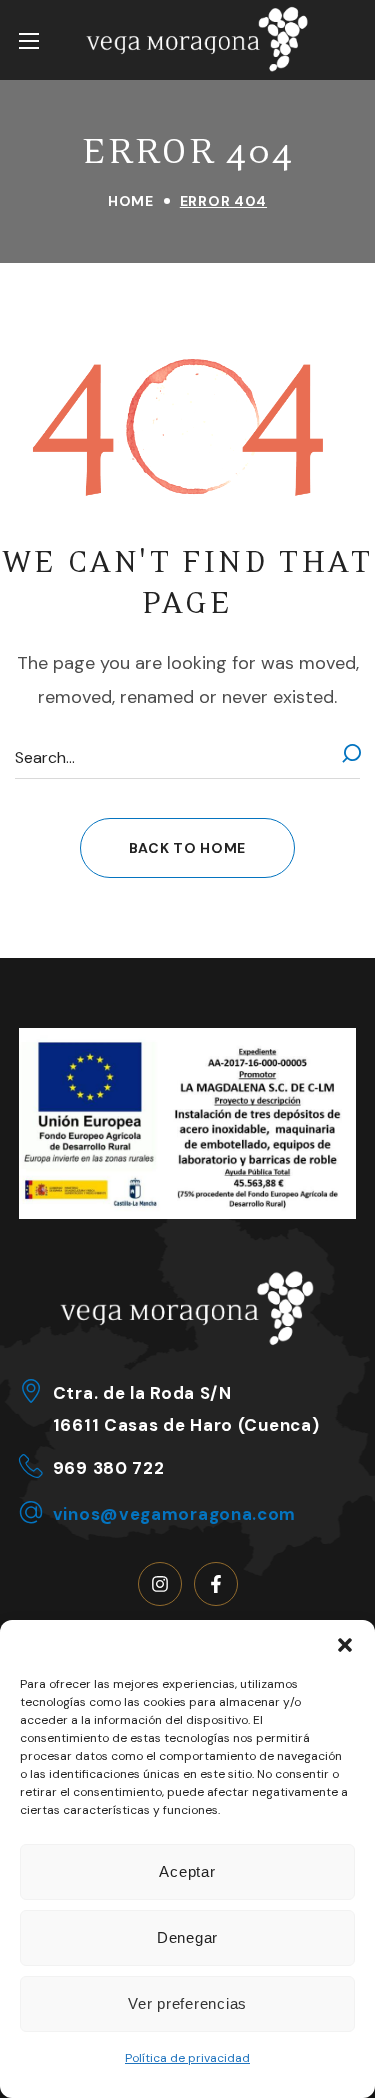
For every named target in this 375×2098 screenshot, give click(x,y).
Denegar (187, 1937)
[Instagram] (160, 1584)
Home (131, 201)
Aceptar (187, 1871)
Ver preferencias (187, 2003)
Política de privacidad (187, 2058)
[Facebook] (216, 1584)
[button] (345, 1645)
